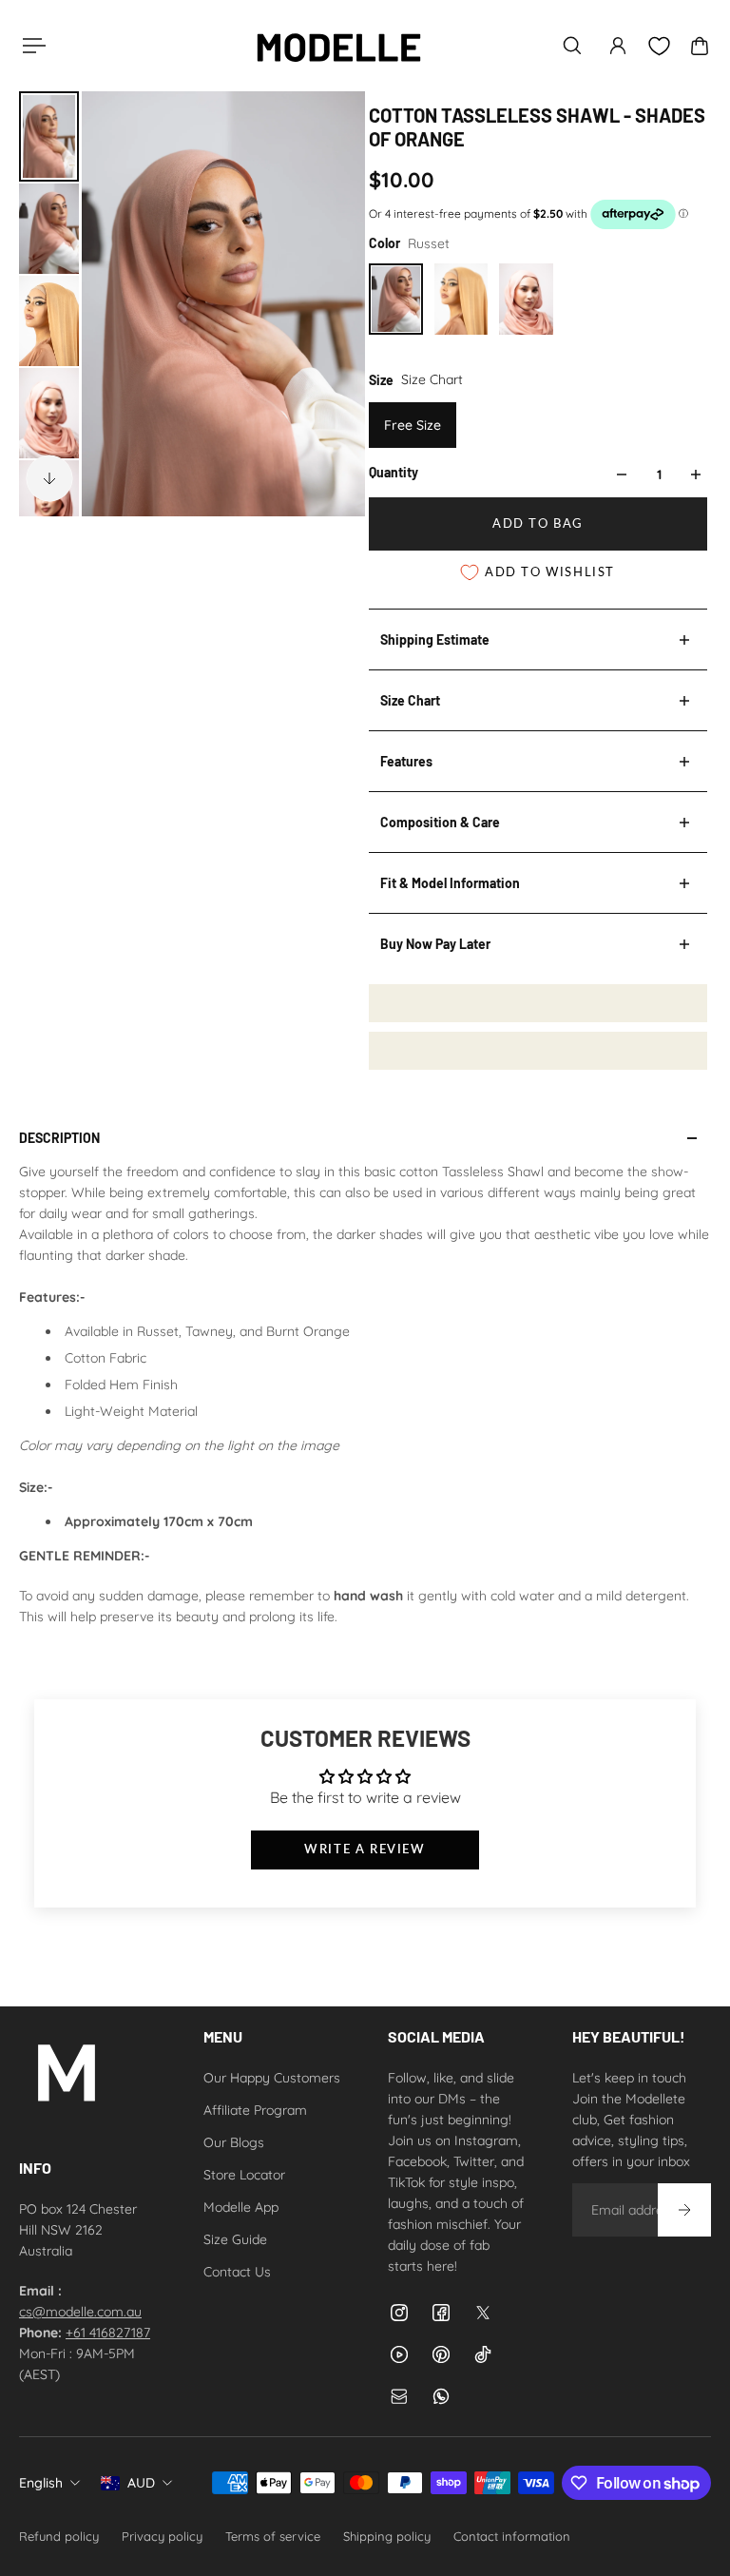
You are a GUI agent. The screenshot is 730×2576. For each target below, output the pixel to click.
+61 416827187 (108, 2333)
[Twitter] (483, 2313)
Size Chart (410, 700)
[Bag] (700, 46)
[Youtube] (399, 2354)
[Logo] (338, 46)
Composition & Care (440, 822)
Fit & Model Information (450, 883)
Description (59, 1138)
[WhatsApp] (441, 2396)
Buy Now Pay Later (435, 944)
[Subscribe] (684, 2210)
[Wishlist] (659, 46)
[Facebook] (441, 2313)
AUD (141, 2483)
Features (406, 761)
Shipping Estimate (435, 639)
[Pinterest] (441, 2354)
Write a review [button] (365, 1849)
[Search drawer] (572, 46)
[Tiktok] (483, 2354)
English (41, 2483)
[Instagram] (399, 2313)
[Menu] (30, 46)
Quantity (394, 472)
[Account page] (618, 46)
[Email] (399, 2396)
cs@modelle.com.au (80, 2312)
